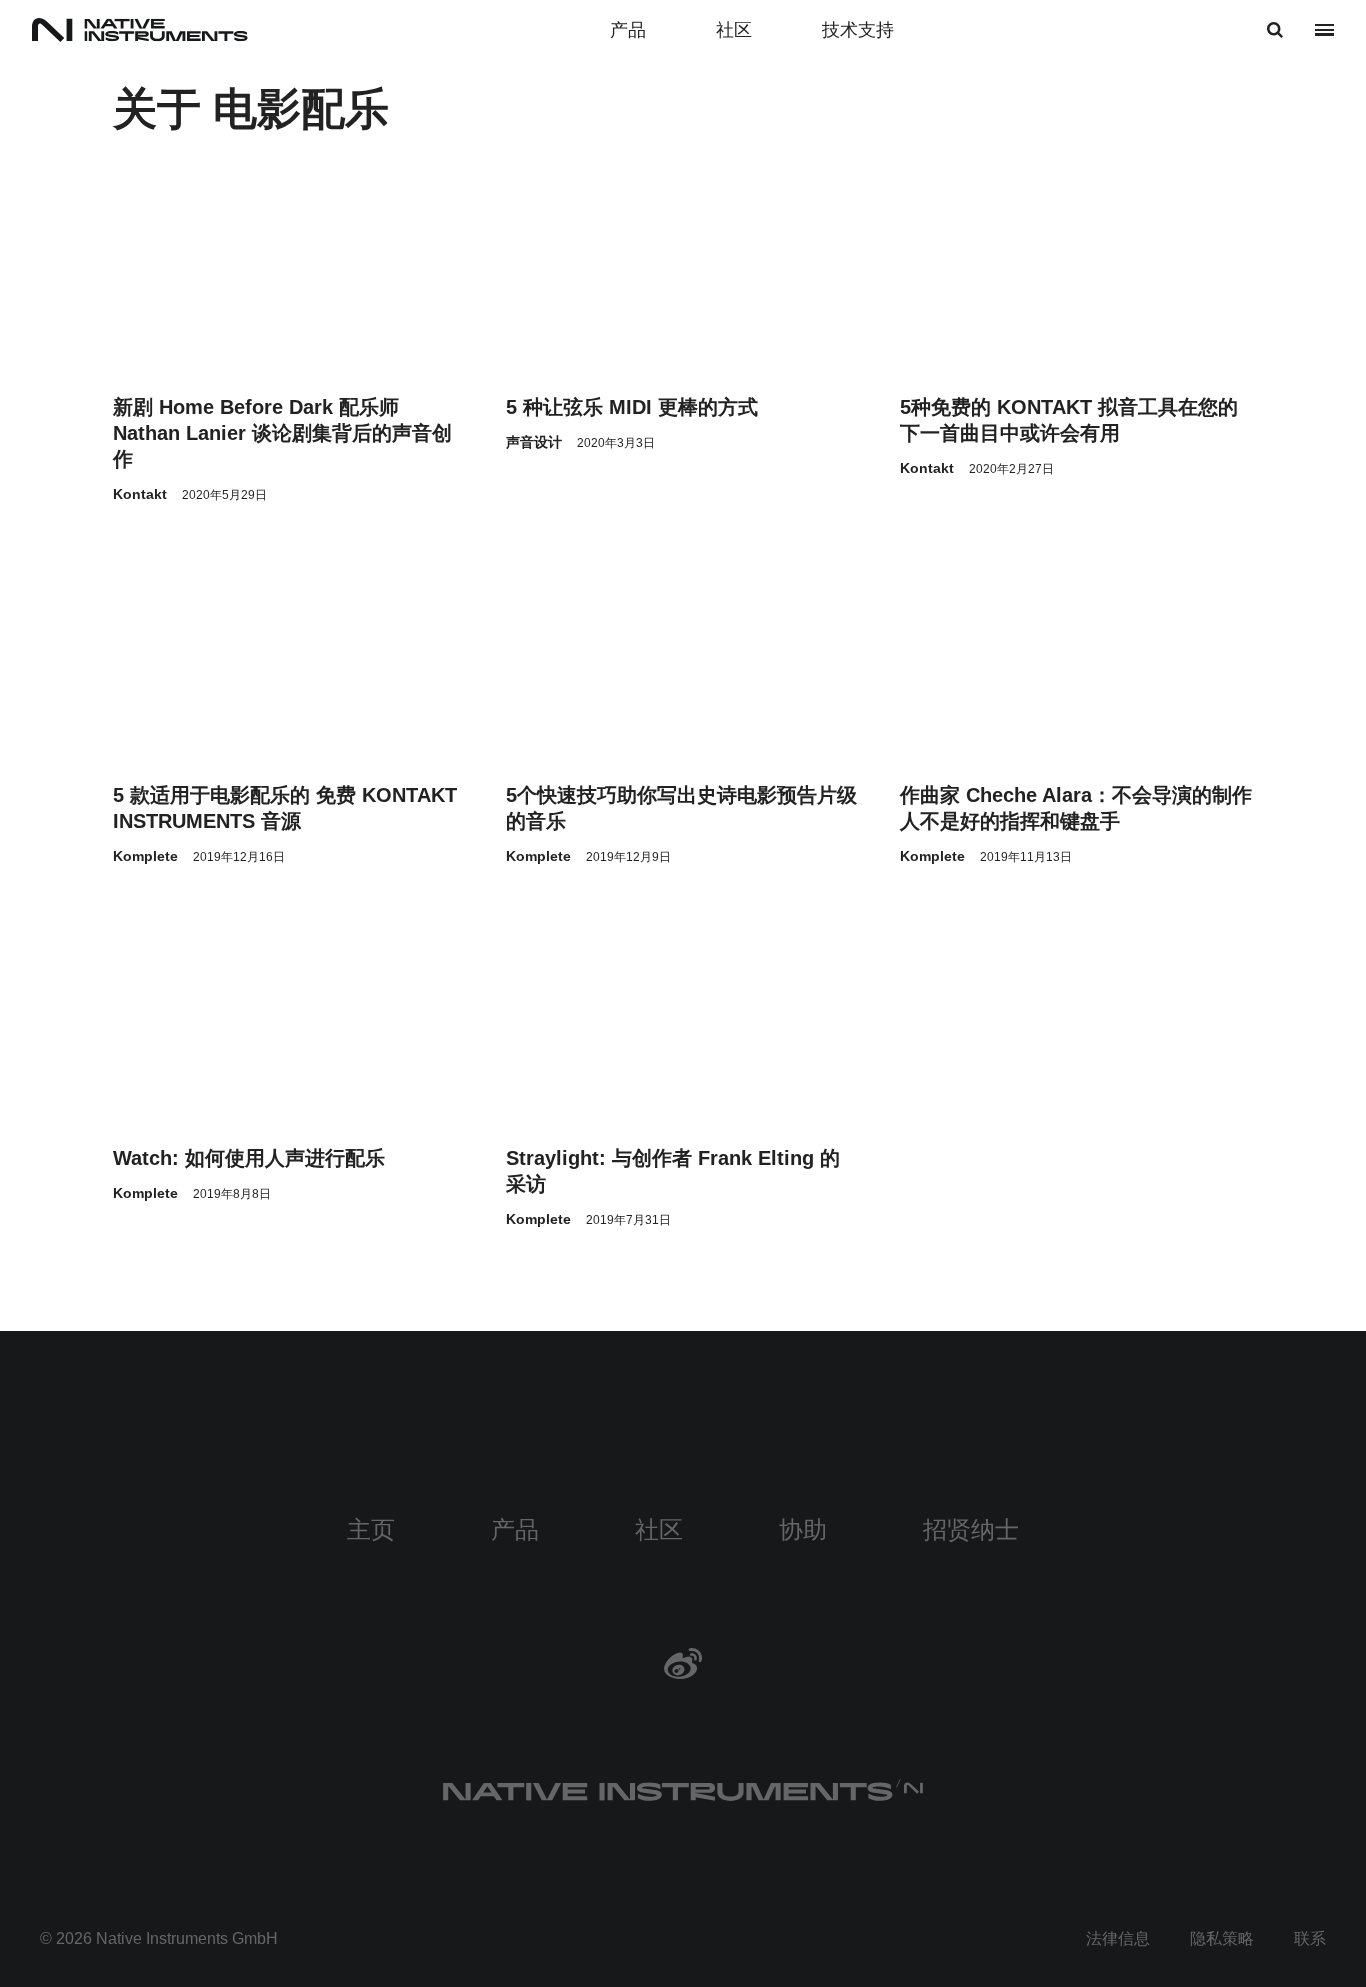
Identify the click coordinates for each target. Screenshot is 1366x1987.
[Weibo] (683, 1663)
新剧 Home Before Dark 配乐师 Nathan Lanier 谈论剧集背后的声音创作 (282, 433)
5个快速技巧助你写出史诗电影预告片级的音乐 (681, 808)
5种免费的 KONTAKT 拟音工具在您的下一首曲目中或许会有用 (1069, 420)
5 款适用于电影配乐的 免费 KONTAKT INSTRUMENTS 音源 (285, 808)
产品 (628, 30)
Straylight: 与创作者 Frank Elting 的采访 (673, 1171)
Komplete (145, 856)
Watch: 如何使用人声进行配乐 (249, 1158)
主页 (371, 1529)
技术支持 (858, 30)
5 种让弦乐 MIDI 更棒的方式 (632, 407)
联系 (1310, 1938)
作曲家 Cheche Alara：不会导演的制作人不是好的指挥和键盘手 (1076, 808)
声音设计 (534, 442)
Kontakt (140, 494)
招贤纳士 (971, 1529)
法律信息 (1118, 1938)
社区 (734, 30)
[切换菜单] (1324, 30)
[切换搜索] (1275, 30)
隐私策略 (1222, 1938)
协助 (803, 1529)
